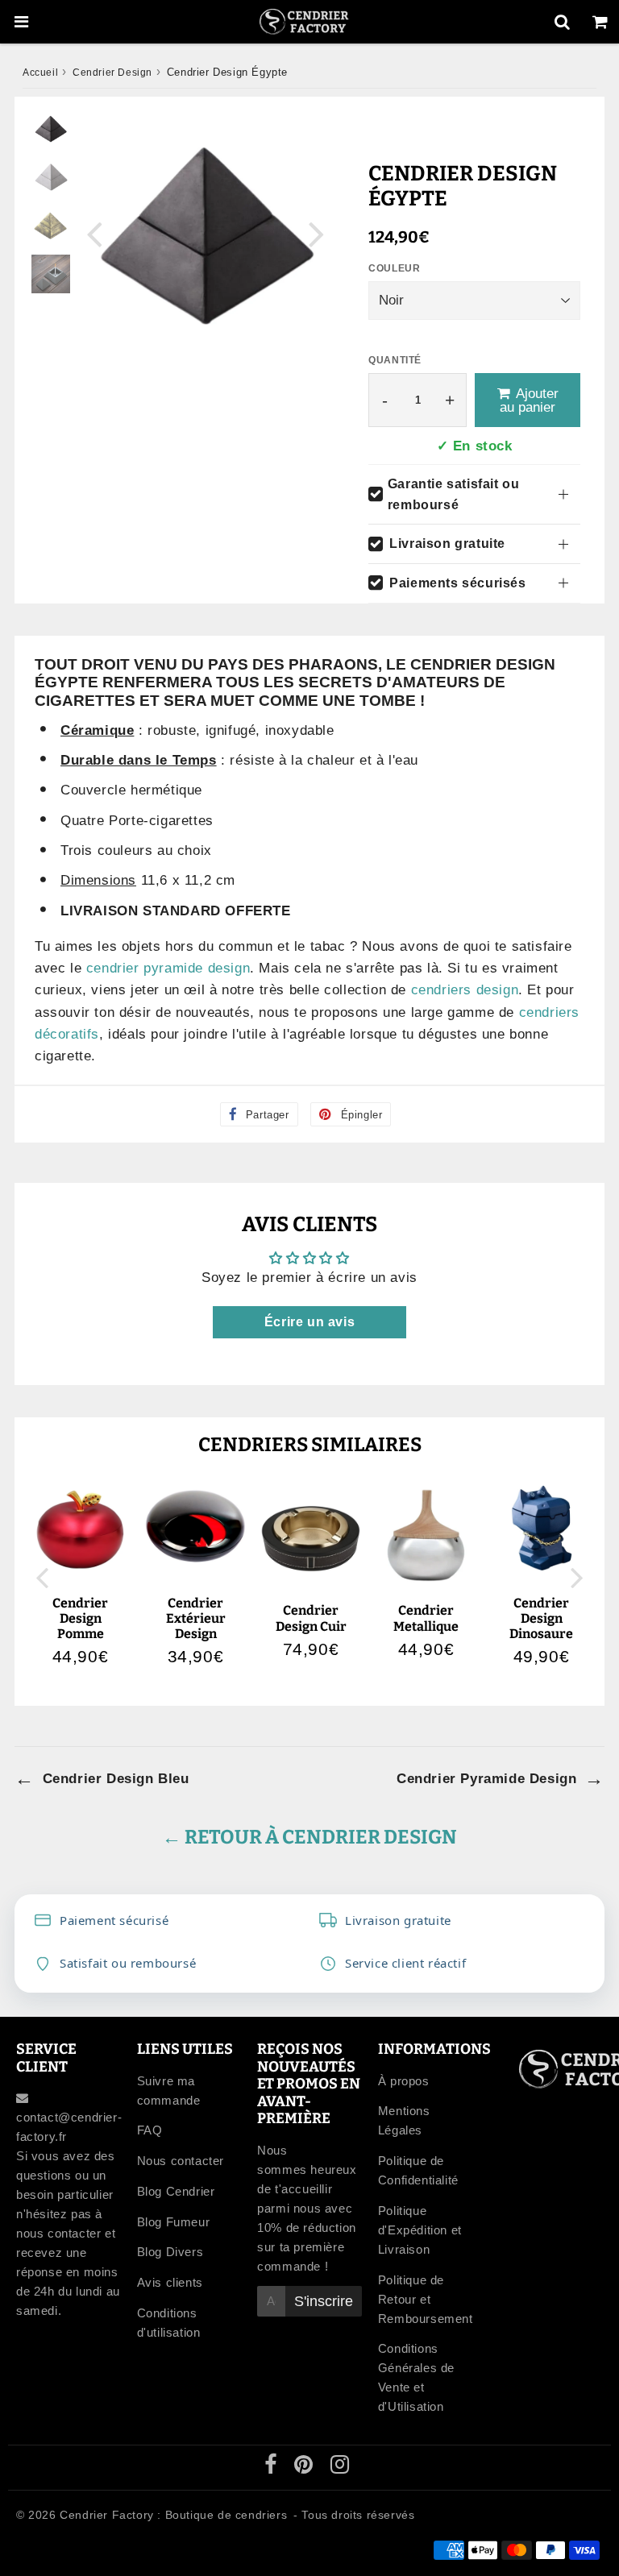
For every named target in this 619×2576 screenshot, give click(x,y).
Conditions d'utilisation (169, 2323)
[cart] (600, 22)
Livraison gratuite (447, 543)
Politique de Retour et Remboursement (426, 2299)
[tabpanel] (51, 129)
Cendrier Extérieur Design (196, 1618)
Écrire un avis (309, 1322)
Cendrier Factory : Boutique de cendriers (173, 2515)
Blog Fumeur (174, 2222)
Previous (94, 233)
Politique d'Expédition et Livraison (420, 2230)
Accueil (40, 73)
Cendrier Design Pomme (80, 1618)
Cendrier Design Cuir (311, 1618)
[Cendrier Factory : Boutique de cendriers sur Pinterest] (305, 2468)
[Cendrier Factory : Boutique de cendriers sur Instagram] (340, 2468)
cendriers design (465, 990)
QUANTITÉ (395, 360)
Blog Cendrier (176, 2191)
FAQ (150, 2130)
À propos (404, 2081)
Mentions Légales (404, 2120)
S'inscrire (324, 2301)
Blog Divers (170, 2252)
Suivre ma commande (169, 2091)
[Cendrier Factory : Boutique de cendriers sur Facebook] (273, 2468)
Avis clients (170, 2282)
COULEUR (394, 268)
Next (317, 233)
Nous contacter (181, 2161)
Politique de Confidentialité (418, 2170)
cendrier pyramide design (168, 968)
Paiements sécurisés (457, 583)
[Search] (562, 22)
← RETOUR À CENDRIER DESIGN (309, 1837)
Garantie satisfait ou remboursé (454, 494)
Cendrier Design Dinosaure (541, 1618)
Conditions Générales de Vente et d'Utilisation (416, 2377)
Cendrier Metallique (426, 1618)
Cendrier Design (112, 73)
